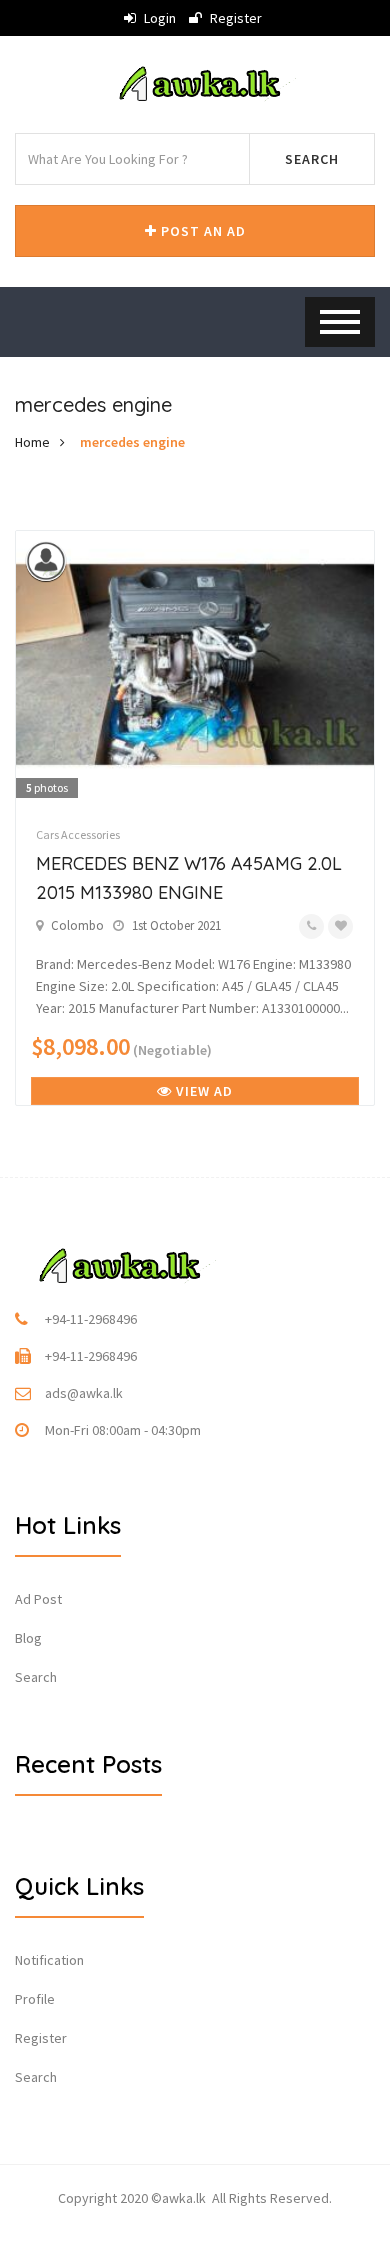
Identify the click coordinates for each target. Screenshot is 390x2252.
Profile (35, 1999)
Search (312, 159)
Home (32, 442)
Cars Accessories (78, 834)
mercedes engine (132, 442)
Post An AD (201, 231)
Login (158, 18)
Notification (49, 1960)
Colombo (77, 925)
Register (234, 18)
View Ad (202, 1091)
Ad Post (38, 1599)
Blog (28, 1638)
